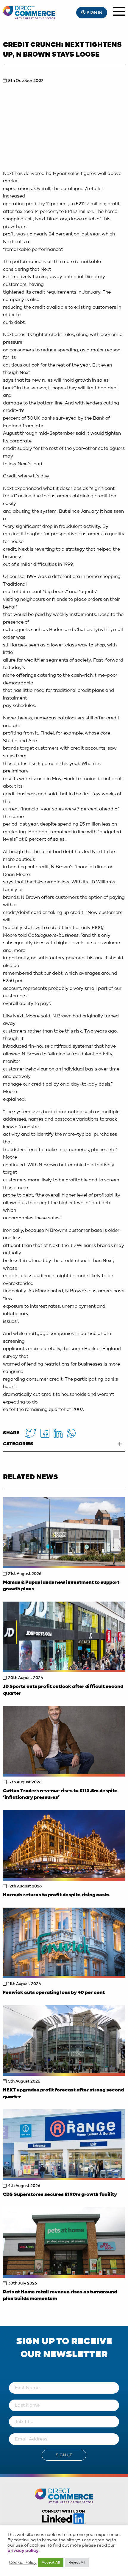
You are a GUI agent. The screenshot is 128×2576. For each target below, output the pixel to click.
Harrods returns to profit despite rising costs (56, 1895)
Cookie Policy (23, 2563)
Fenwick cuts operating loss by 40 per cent (54, 1993)
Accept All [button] (51, 2563)
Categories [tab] (18, 1444)
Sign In (95, 13)
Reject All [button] (77, 2563)
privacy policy (23, 2551)
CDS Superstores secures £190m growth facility (60, 2195)
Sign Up (64, 2455)
